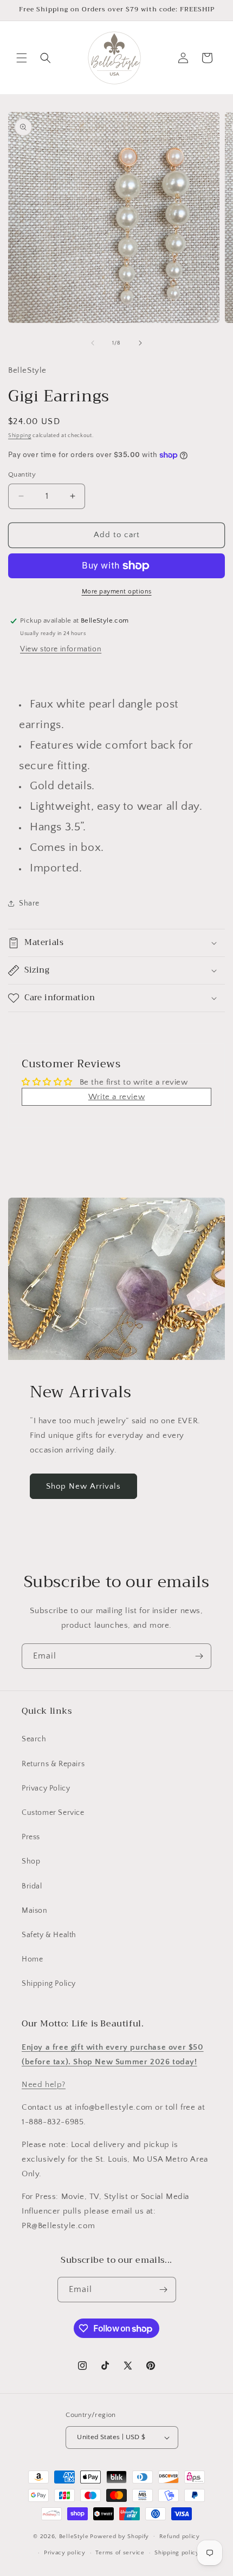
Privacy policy (65, 2553)
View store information (61, 649)
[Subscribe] (199, 1656)
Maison (35, 1911)
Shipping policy (177, 2553)
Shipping (20, 436)
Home (32, 1959)
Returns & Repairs (53, 1764)
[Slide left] (93, 343)
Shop (31, 1861)
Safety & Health (49, 1935)
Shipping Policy (49, 1984)
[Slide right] (140, 343)
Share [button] (29, 903)
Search (34, 1739)
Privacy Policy (46, 1788)
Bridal (32, 1886)
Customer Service (53, 1813)
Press (31, 1837)
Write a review (116, 1097)
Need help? (44, 2085)
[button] (22, 58)
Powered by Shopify (119, 2536)
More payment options (117, 592)
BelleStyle (74, 2536)
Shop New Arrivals (83, 1486)
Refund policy (180, 2537)
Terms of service (120, 2553)
